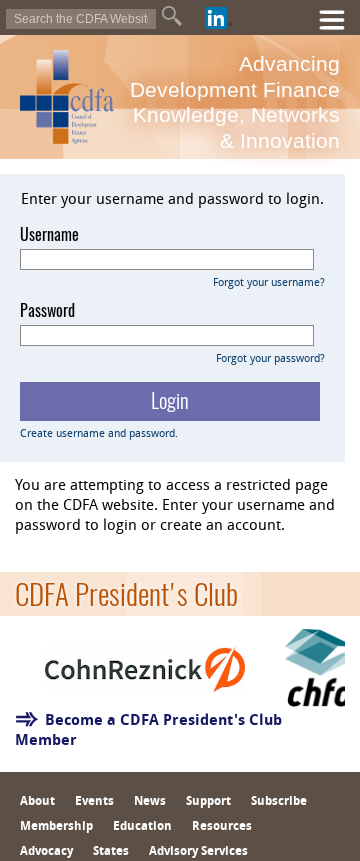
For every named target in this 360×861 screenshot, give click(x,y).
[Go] (172, 16)
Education (142, 827)
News (150, 802)
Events (94, 802)
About (37, 802)
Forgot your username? (269, 283)
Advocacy (46, 852)
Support (208, 802)
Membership (56, 827)
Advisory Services (198, 852)
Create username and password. (99, 434)
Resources (222, 827)
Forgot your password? (270, 359)
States (111, 852)
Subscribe (279, 802)
